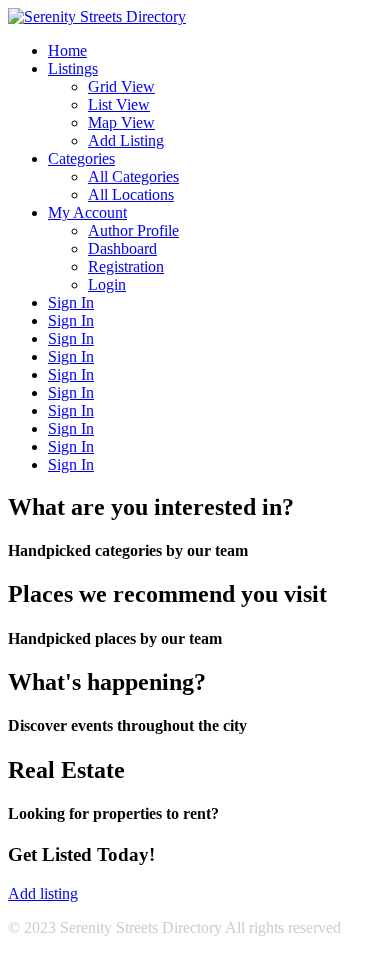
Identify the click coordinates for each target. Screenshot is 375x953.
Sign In (71, 302)
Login (107, 284)
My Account (87, 212)
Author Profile (133, 230)
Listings (73, 68)
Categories (81, 158)
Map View (121, 122)
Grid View (121, 86)
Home (67, 50)
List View (119, 104)
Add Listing (126, 140)
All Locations (131, 194)
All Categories (133, 176)
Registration (126, 266)
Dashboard (122, 248)
